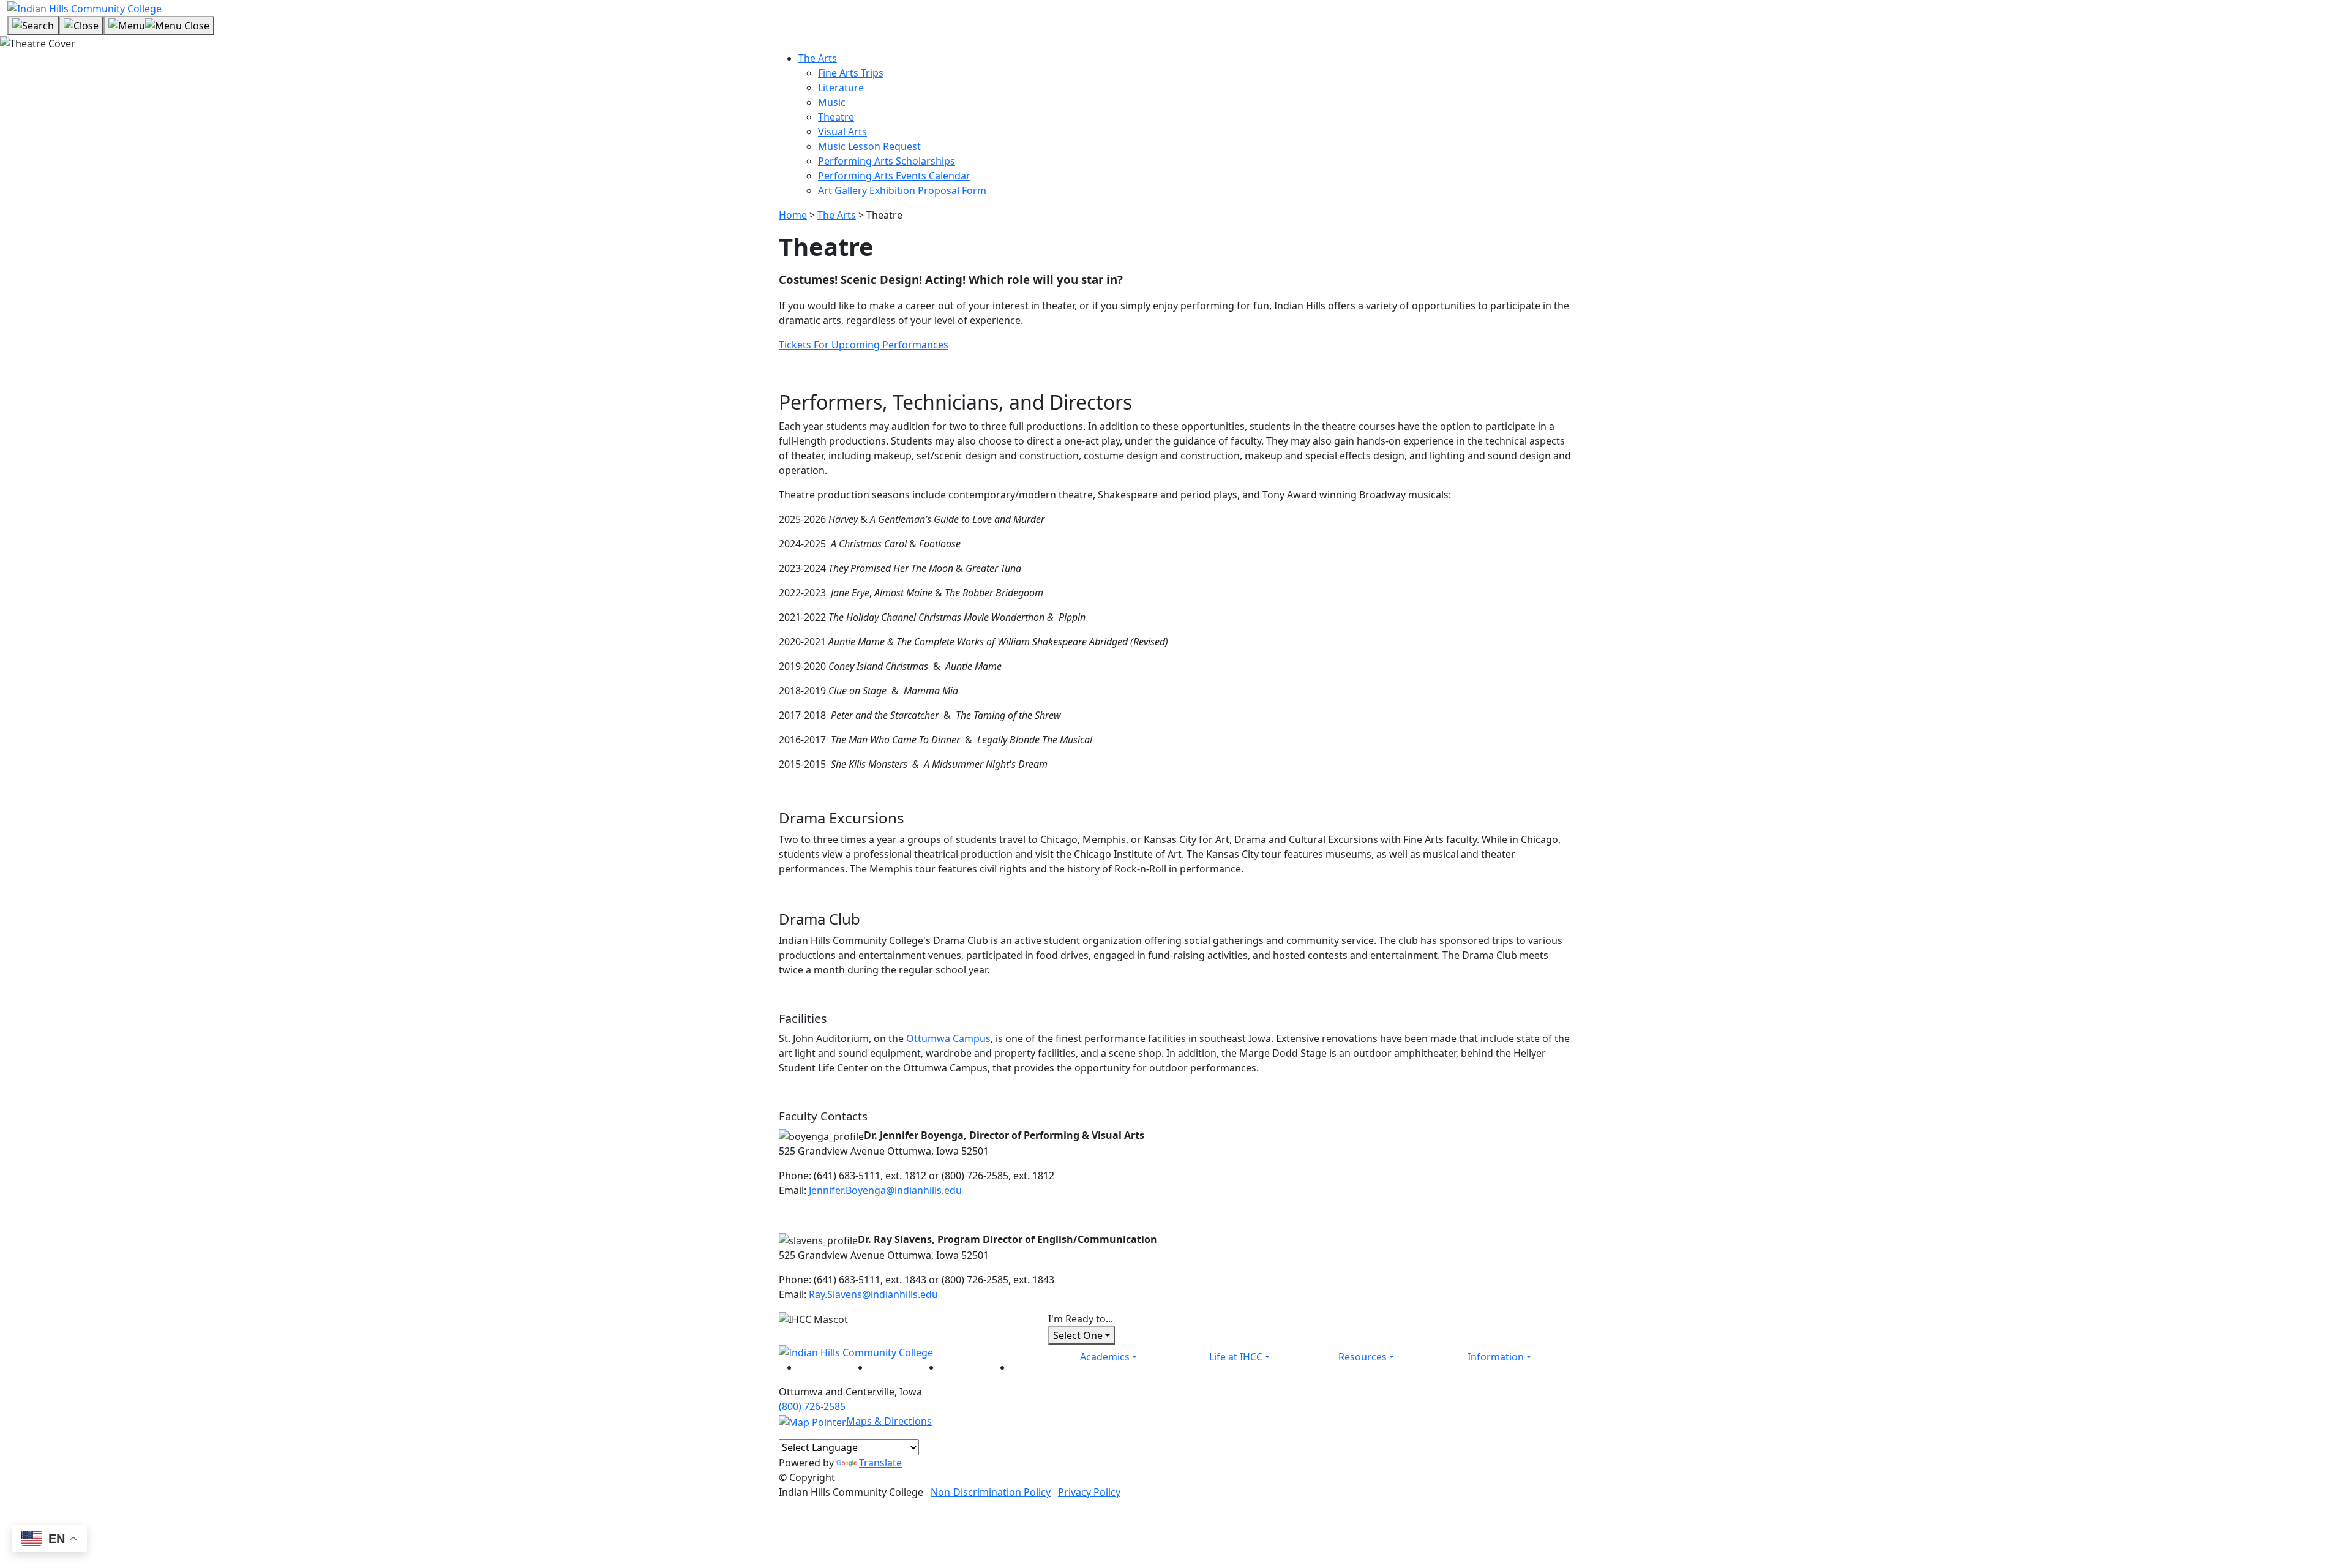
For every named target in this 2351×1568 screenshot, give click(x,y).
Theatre (836, 117)
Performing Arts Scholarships (887, 161)
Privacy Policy (1089, 1492)
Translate (880, 1463)
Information (1496, 1357)
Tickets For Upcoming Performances (864, 345)
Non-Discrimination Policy (991, 1492)
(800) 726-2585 (812, 1406)
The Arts (818, 58)
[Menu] (159, 26)
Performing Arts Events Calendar (894, 176)
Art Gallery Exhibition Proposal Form (902, 190)
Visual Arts (842, 132)
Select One (1078, 1335)
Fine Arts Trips (851, 73)
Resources (1363, 1357)
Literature (841, 88)
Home (793, 215)
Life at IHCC (1236, 1357)
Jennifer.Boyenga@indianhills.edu (885, 1190)
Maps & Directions (889, 1421)
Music (832, 102)
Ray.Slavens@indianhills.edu (873, 1294)
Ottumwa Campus (948, 1038)
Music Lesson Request (869, 146)
